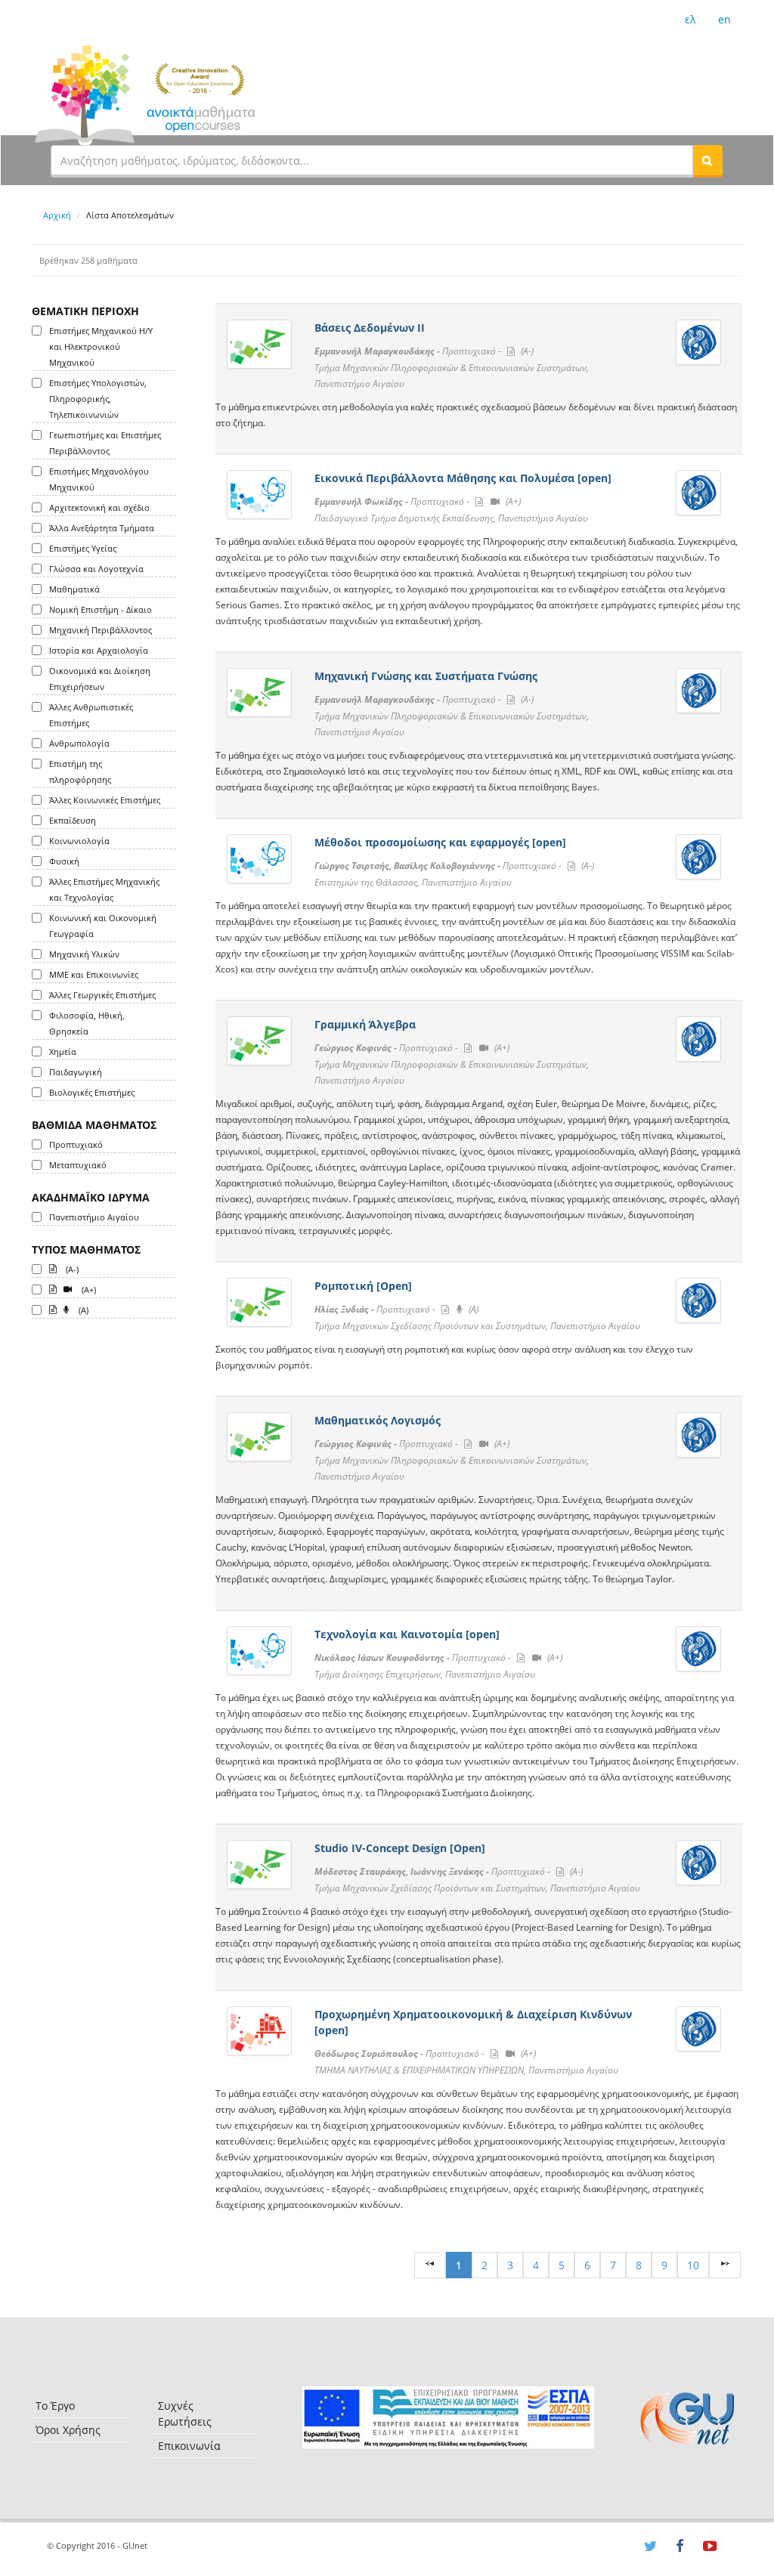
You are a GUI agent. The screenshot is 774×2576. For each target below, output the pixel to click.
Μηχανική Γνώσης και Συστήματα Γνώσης (426, 676)
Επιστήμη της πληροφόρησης (80, 772)
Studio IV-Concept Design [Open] (400, 1848)
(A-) (71, 1269)
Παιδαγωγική (76, 1072)
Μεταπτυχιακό (78, 1165)
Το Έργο (55, 2406)
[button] (707, 160)
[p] (725, 2265)
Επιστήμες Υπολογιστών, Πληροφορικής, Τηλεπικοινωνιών (98, 399)
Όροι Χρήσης (68, 2430)
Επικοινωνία (189, 2446)
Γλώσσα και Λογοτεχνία (96, 569)
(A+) (88, 1290)
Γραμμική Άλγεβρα (365, 1024)
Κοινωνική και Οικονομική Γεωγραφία (103, 926)
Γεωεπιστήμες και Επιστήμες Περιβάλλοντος (105, 443)
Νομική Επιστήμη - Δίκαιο (101, 609)
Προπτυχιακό (76, 1144)
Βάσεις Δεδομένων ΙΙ (370, 328)
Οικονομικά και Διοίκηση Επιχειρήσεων (100, 679)
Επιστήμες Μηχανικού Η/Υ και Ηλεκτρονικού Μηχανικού (101, 346)
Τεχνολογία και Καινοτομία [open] (407, 1634)
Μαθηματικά (74, 589)
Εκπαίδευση (73, 820)
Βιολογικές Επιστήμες (92, 1092)
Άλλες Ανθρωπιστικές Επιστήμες (91, 715)
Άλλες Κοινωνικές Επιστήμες (105, 800)
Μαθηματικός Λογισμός (378, 1420)
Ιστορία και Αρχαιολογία (99, 650)
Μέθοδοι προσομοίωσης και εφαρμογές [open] (440, 842)
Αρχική (57, 215)
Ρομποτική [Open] (363, 1286)
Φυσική (64, 861)
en (724, 19)
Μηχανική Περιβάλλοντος (101, 630)
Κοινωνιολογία (79, 841)
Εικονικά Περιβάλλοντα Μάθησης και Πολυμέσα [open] (463, 478)
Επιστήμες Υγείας (83, 548)
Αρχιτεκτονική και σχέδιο (99, 507)
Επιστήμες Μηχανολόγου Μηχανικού (99, 479)
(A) (82, 1310)
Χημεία (63, 1051)
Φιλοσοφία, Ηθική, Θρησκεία (87, 1023)
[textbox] (372, 160)
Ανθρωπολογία (79, 743)
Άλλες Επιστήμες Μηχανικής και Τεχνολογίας (104, 889)
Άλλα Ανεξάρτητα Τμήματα (102, 528)
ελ (690, 19)
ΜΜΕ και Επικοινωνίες (94, 974)
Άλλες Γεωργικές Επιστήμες (102, 995)
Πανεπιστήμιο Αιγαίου (94, 1217)
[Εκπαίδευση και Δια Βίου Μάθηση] (448, 2418)
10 (693, 2265)
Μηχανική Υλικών (84, 954)
